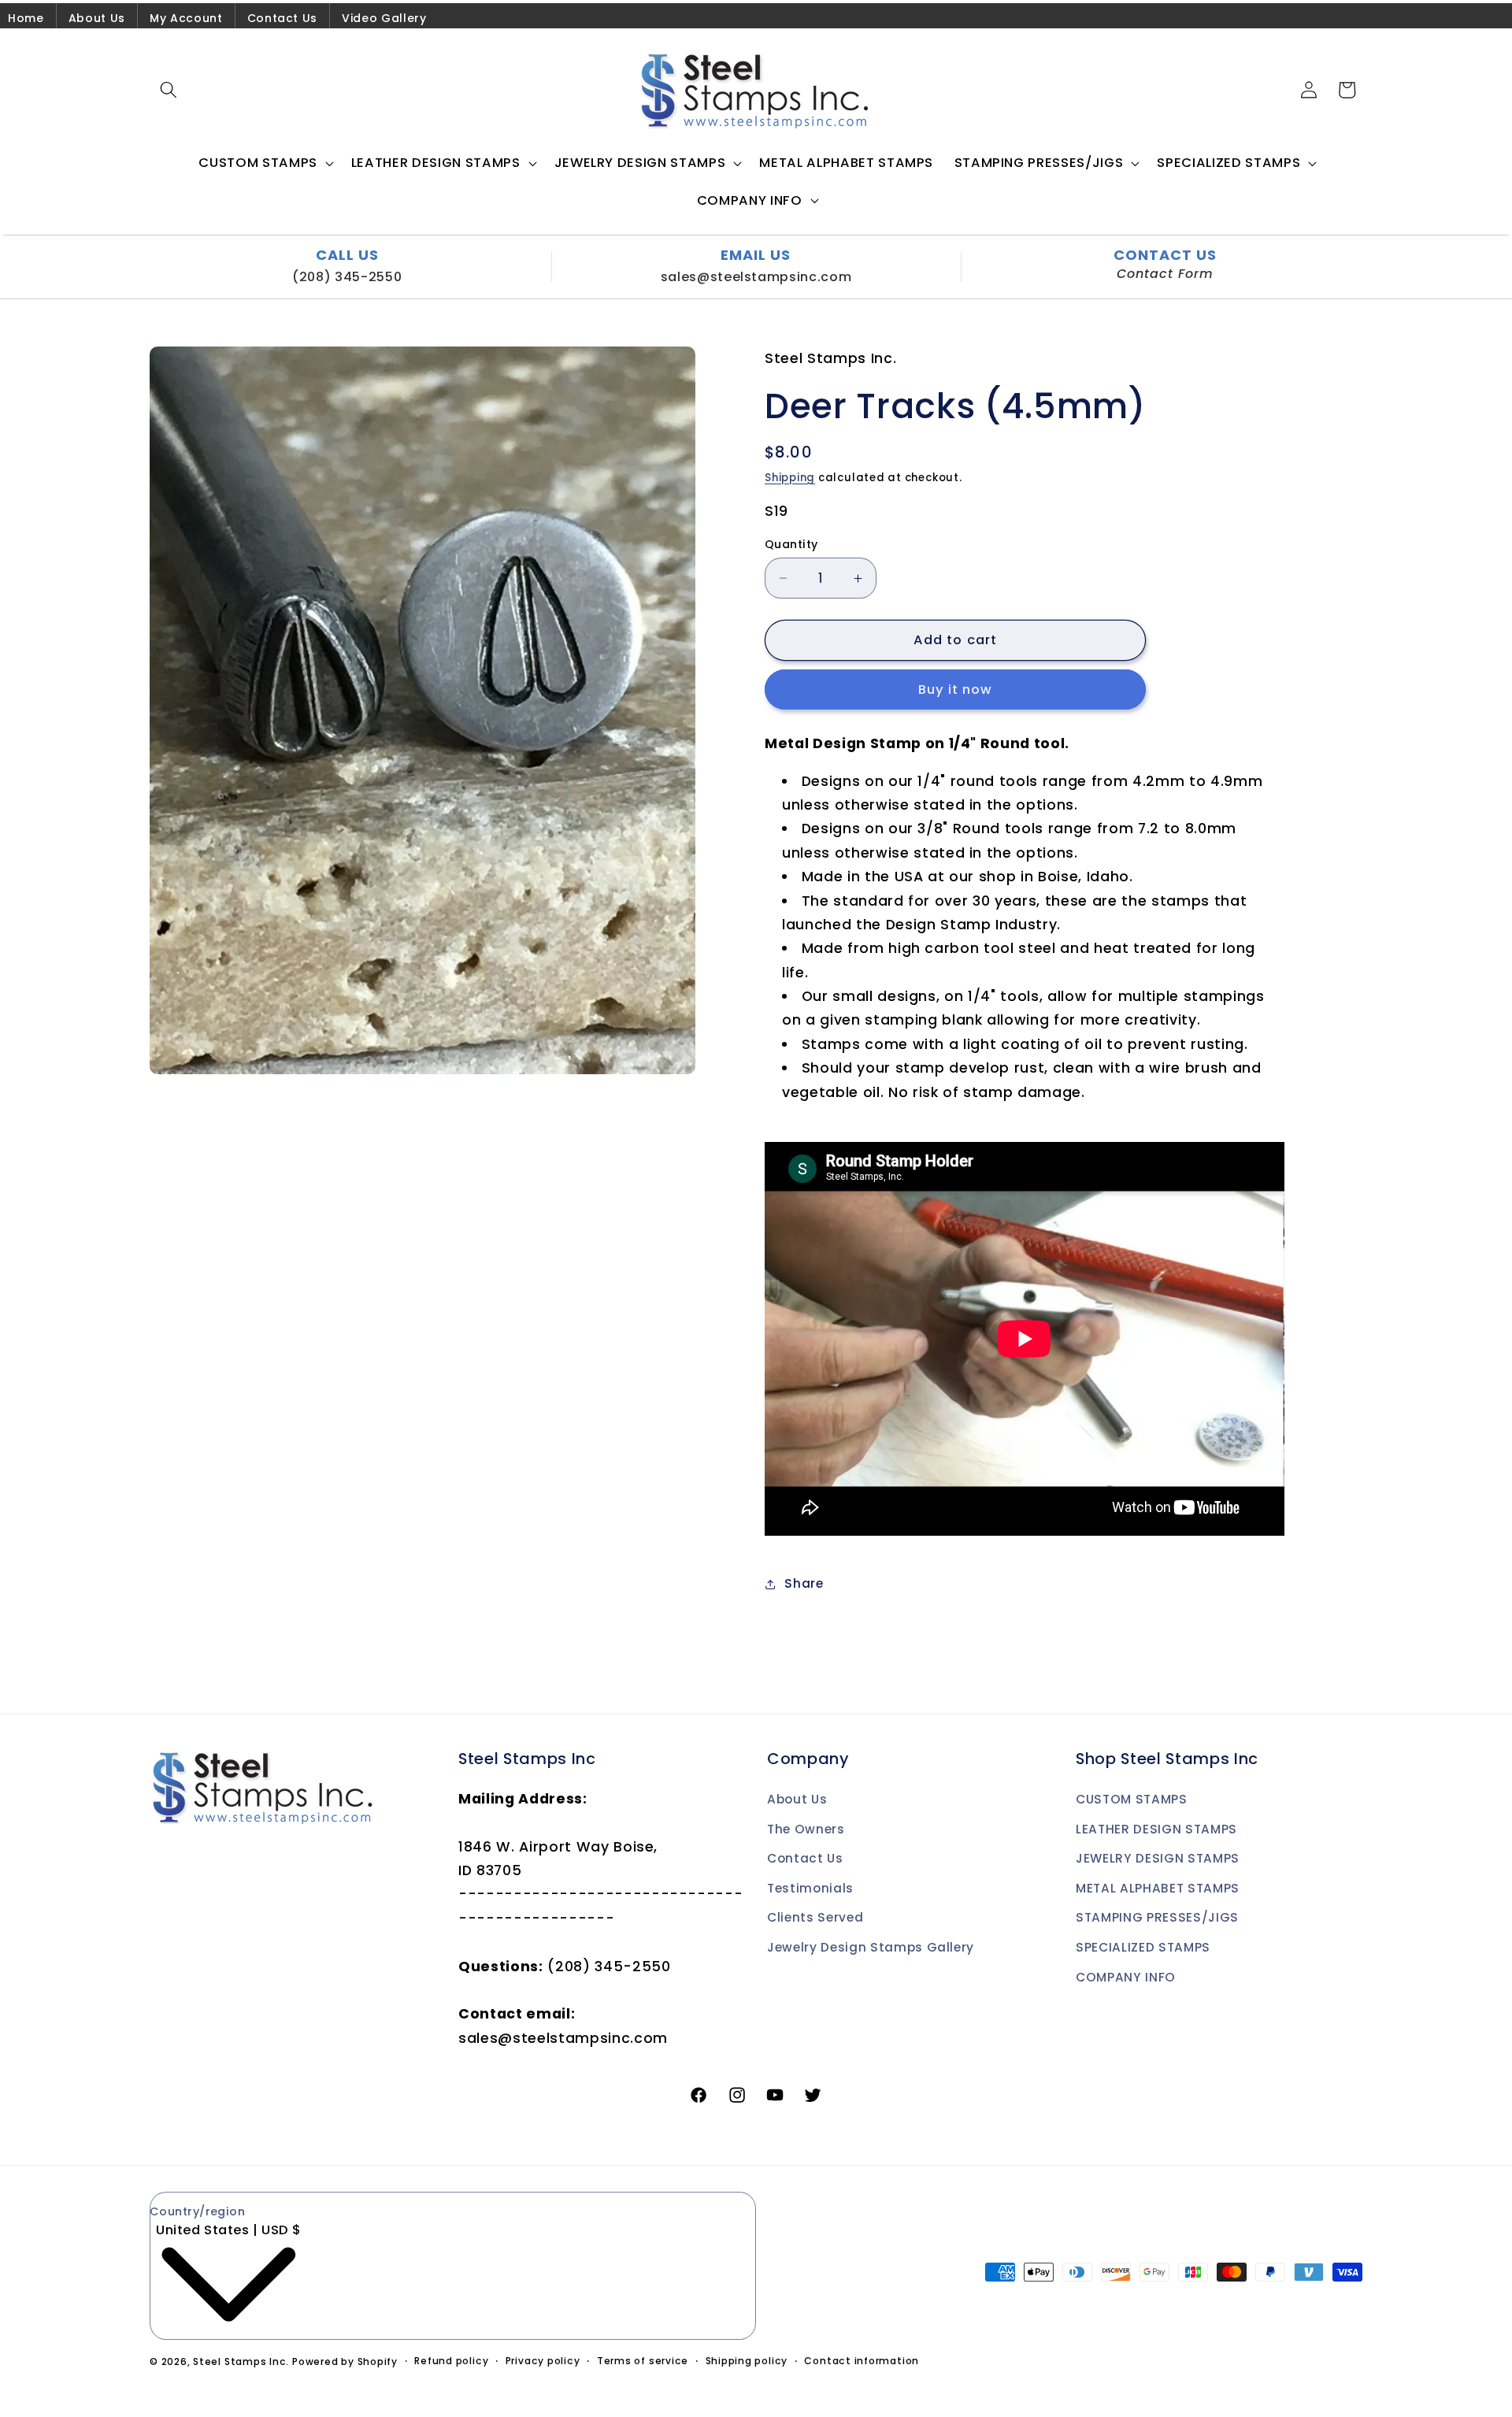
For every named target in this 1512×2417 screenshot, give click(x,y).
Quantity (791, 544)
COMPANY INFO (1126, 1977)
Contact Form (1165, 274)
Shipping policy (747, 2361)
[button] (169, 90)
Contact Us (283, 18)
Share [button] (804, 1583)
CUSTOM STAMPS (1132, 1799)
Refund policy (451, 2361)
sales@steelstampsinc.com (756, 277)
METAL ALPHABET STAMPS (1158, 1888)
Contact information (862, 2361)
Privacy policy (543, 2361)
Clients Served (815, 1917)
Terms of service (643, 2361)
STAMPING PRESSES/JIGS (1157, 1917)
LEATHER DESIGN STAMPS (1156, 1829)
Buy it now (956, 690)
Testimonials (810, 1888)
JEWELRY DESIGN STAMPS (1158, 1858)
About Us (97, 18)
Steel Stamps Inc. (241, 2361)
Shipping (790, 478)
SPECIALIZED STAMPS (1143, 1947)
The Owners (806, 1829)
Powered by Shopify (345, 2361)
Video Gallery (384, 18)
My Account (186, 18)
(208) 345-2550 (347, 277)
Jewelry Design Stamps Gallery (871, 1947)
